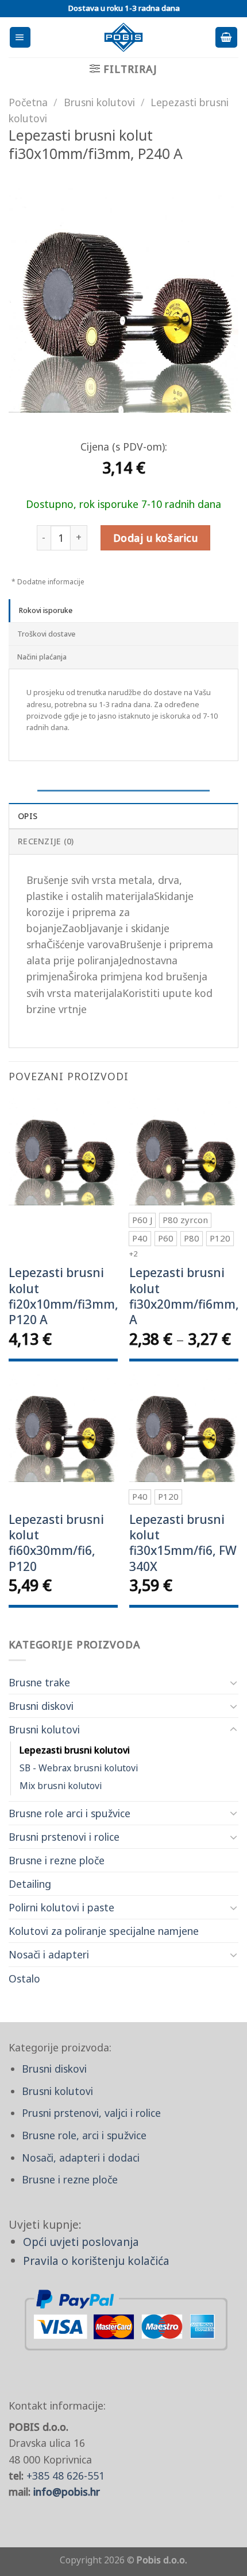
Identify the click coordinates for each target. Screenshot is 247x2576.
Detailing (30, 1884)
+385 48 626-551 (65, 2476)
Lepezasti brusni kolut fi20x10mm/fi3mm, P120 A (63, 1296)
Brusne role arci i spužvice (70, 1813)
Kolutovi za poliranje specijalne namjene (104, 1931)
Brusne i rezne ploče (57, 1860)
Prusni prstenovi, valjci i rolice (91, 2113)
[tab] (123, 611)
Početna (28, 102)
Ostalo (24, 1978)
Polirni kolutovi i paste (61, 1907)
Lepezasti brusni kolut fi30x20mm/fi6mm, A (184, 1296)
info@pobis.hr (67, 2492)
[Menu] (20, 37)
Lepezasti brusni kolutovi (75, 1750)
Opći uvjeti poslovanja (81, 2242)
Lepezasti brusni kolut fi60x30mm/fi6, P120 (56, 1543)
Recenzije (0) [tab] (46, 841)
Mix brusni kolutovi (61, 1786)
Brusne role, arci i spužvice (84, 2135)
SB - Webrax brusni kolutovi (79, 1768)
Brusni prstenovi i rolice (64, 1837)
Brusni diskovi (41, 1706)
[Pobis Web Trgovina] (124, 37)
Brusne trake (39, 1682)
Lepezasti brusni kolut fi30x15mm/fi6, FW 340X (183, 1543)
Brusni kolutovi (44, 1729)
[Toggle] (234, 1683)
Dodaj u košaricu (155, 538)
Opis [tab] (28, 816)
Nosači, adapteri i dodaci (81, 2158)
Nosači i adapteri (49, 1954)
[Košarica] (226, 37)
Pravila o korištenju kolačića (96, 2261)
